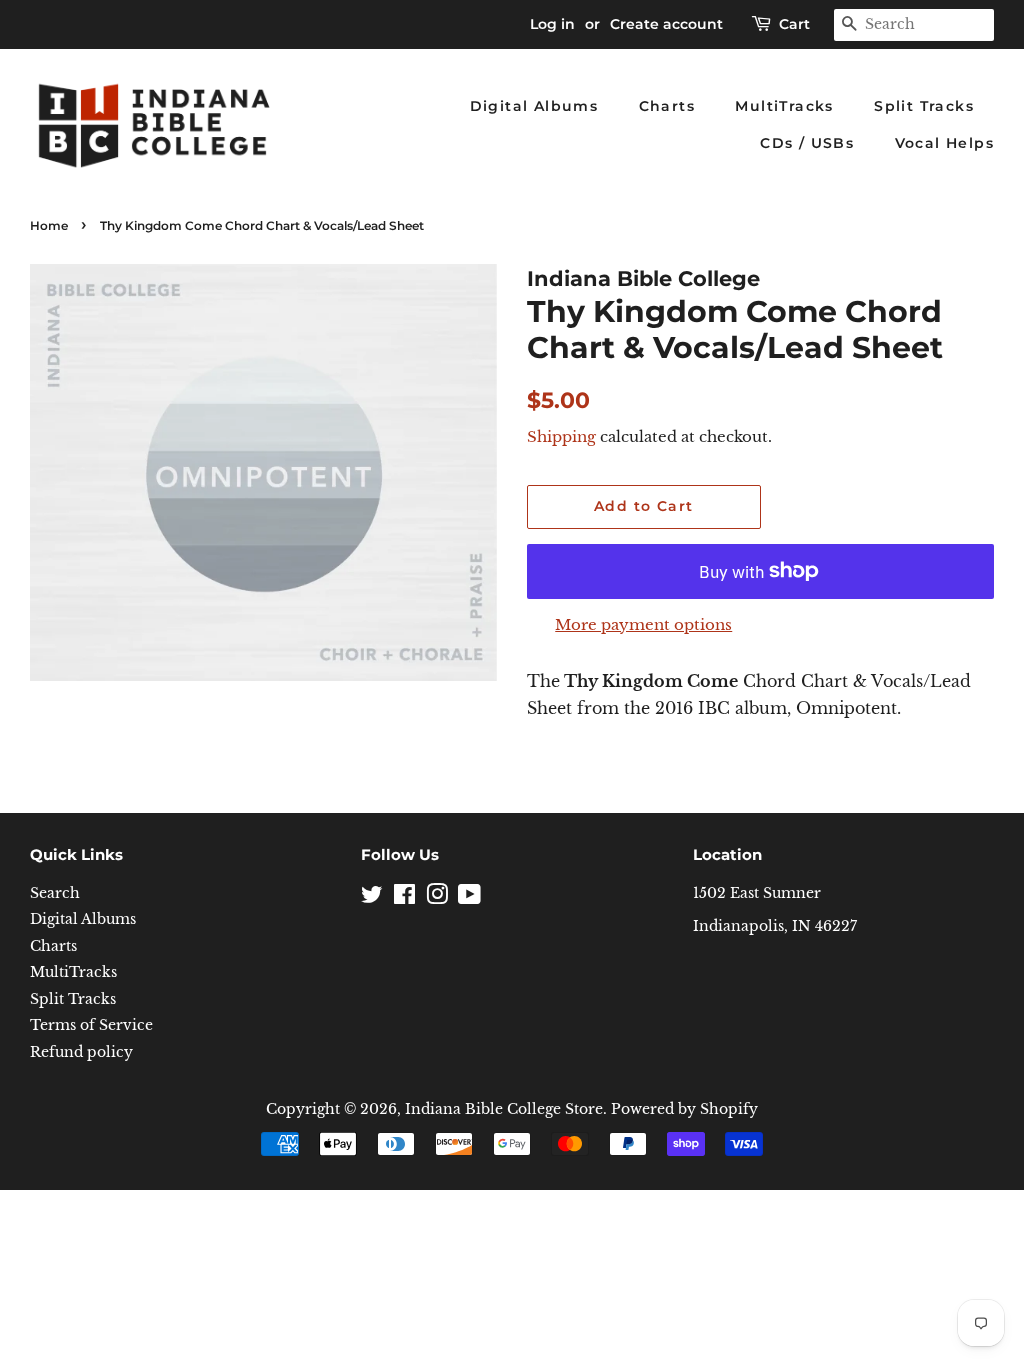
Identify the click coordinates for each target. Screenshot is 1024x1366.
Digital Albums (534, 106)
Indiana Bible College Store (504, 1109)
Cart (794, 24)
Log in (552, 24)
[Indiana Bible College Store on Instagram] (437, 898)
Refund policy (81, 1052)
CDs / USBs (807, 143)
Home (49, 225)
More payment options (643, 624)
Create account (666, 24)
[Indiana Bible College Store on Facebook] (404, 898)
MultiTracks (784, 106)
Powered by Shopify (684, 1109)
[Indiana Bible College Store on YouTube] (469, 898)
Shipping (561, 436)
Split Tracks (924, 106)
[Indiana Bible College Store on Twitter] (372, 898)
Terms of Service (91, 1025)
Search (55, 893)
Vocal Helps (944, 143)
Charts (667, 106)
